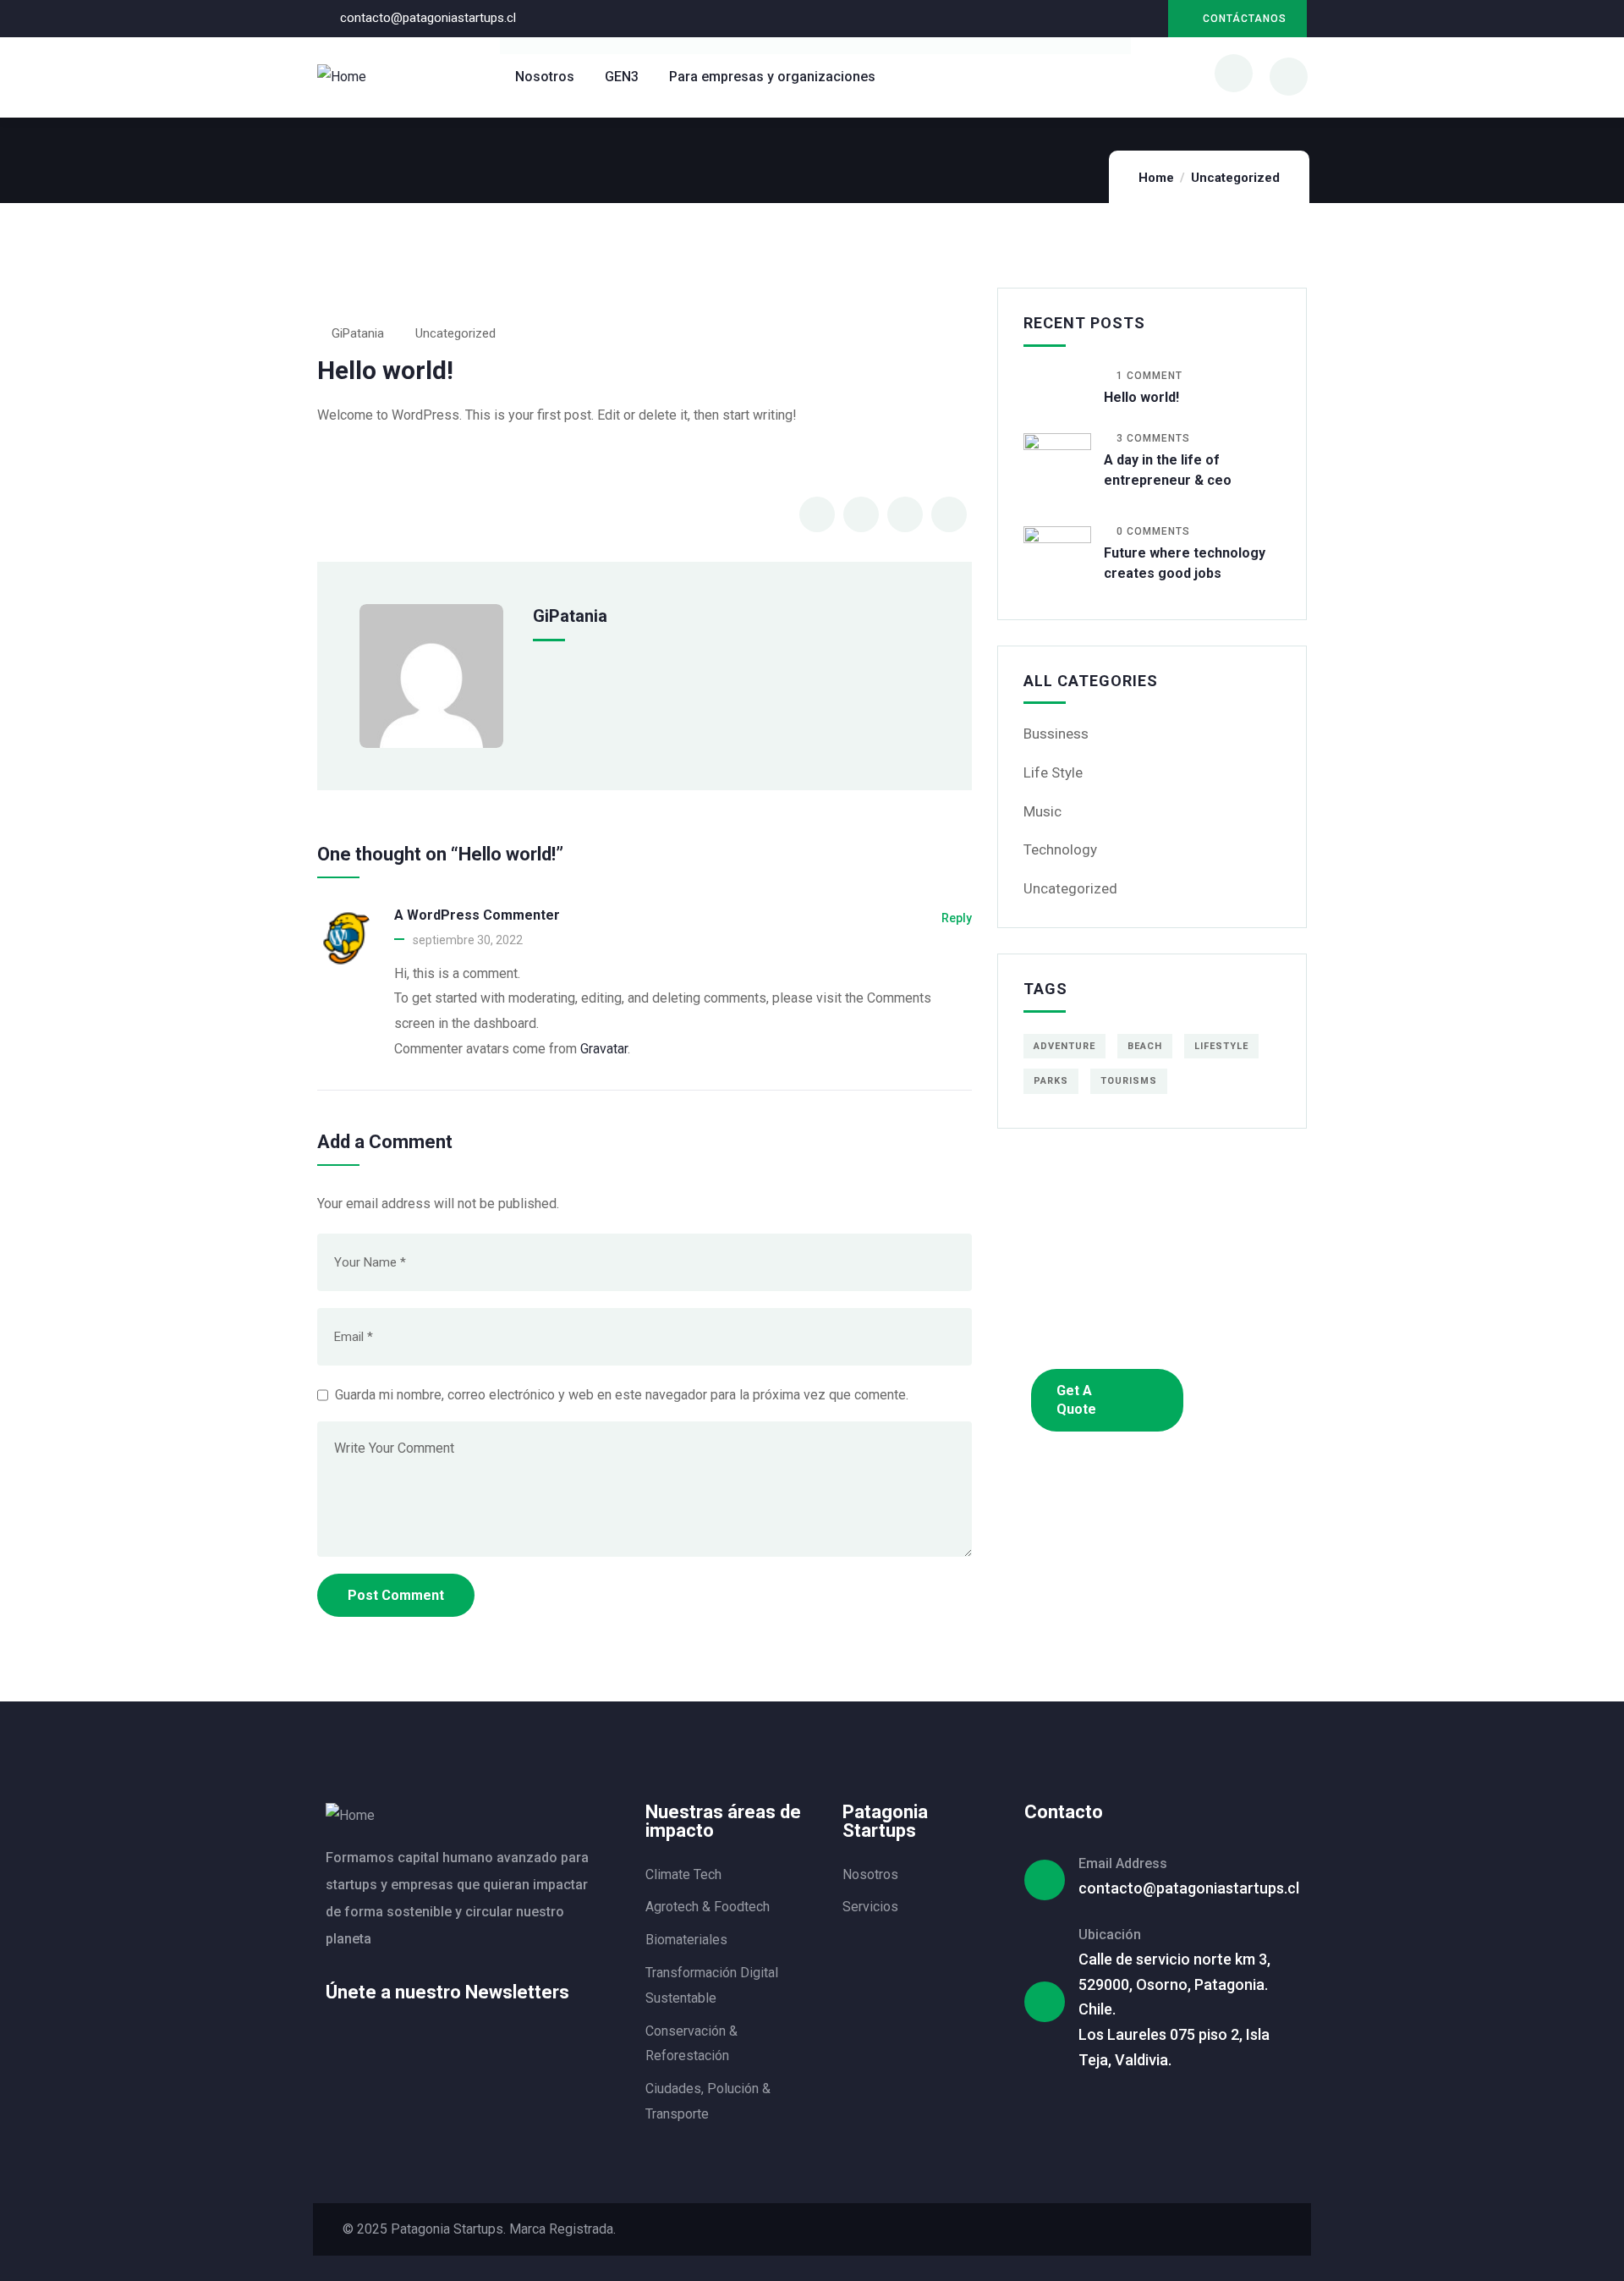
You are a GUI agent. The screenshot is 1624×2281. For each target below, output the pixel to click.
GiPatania (358, 333)
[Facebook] (1178, 2229)
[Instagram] (1147, 19)
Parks (1051, 1081)
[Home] (342, 77)
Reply (957, 918)
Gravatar (604, 1049)
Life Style (1053, 772)
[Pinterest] (1241, 2229)
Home (1156, 178)
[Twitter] (1147, 2229)
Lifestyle (1221, 1046)
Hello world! (1141, 397)
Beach (1145, 1046)
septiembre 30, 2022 (468, 940)
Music (1042, 811)
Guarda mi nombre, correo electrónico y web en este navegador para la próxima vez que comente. (622, 1395)
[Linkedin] (1112, 19)
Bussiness (1056, 734)
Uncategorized (1235, 178)
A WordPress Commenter (477, 915)
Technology (1060, 849)
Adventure (1064, 1046)
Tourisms (1129, 1081)
